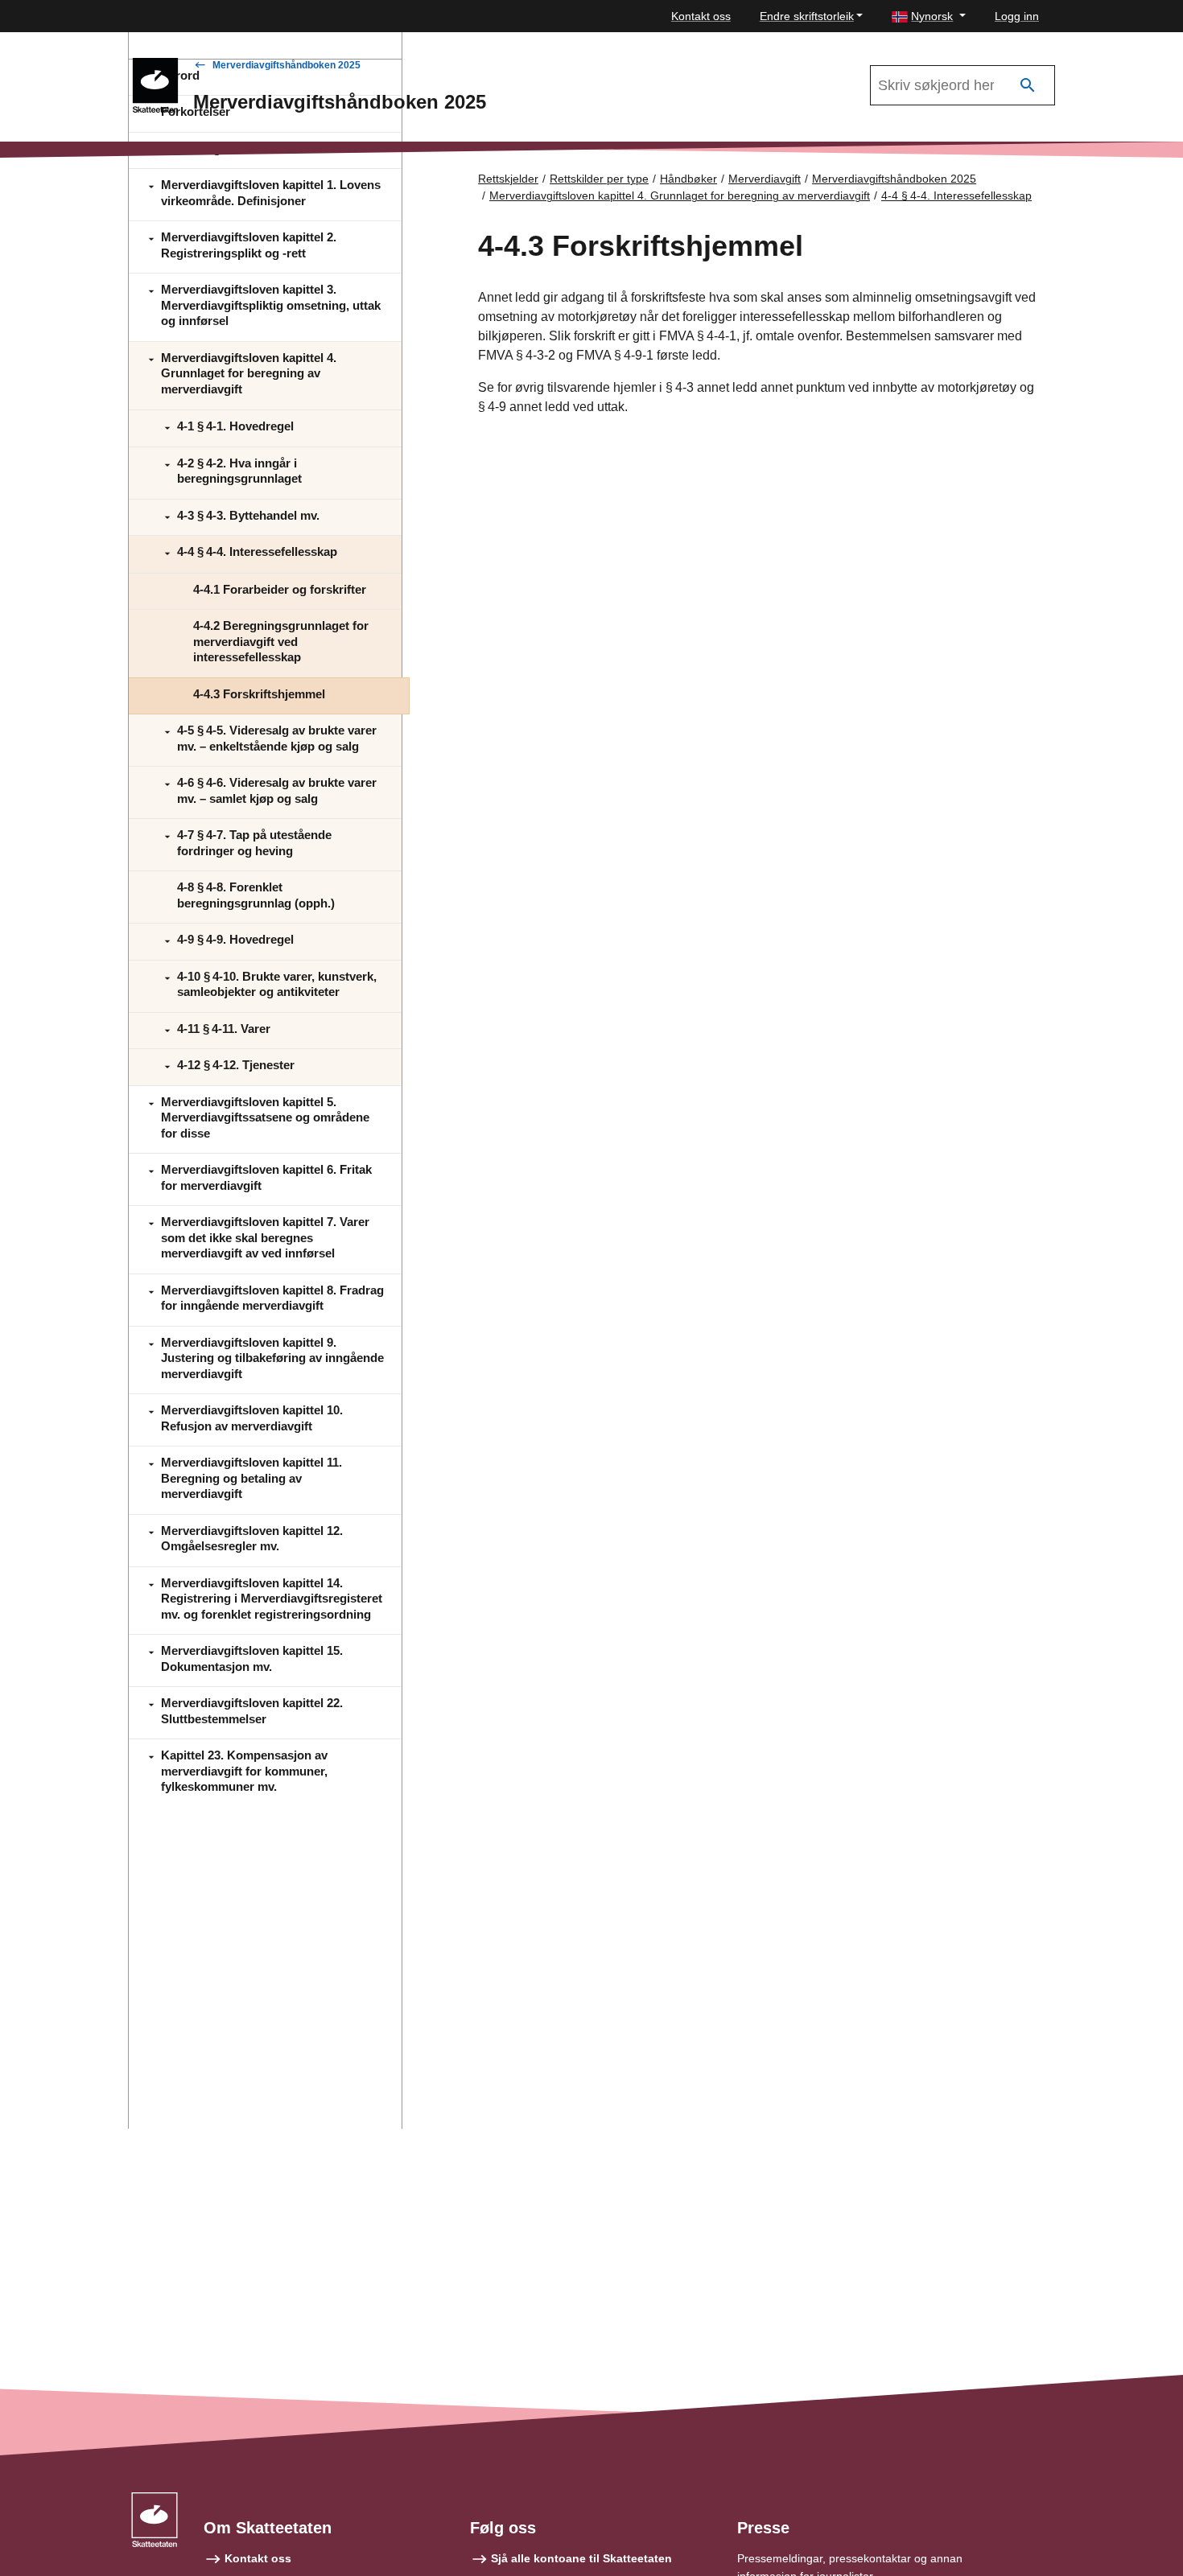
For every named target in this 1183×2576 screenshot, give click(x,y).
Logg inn (1017, 16)
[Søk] (1028, 86)
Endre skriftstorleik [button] (807, 16)
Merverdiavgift (765, 179)
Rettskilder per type (599, 179)
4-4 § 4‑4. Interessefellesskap (956, 195)
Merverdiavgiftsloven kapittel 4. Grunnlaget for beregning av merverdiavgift (680, 195)
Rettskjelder (508, 179)
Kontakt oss (701, 16)
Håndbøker (688, 179)
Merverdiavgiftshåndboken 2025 (286, 65)
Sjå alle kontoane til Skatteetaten (581, 2558)
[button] (929, 16)
